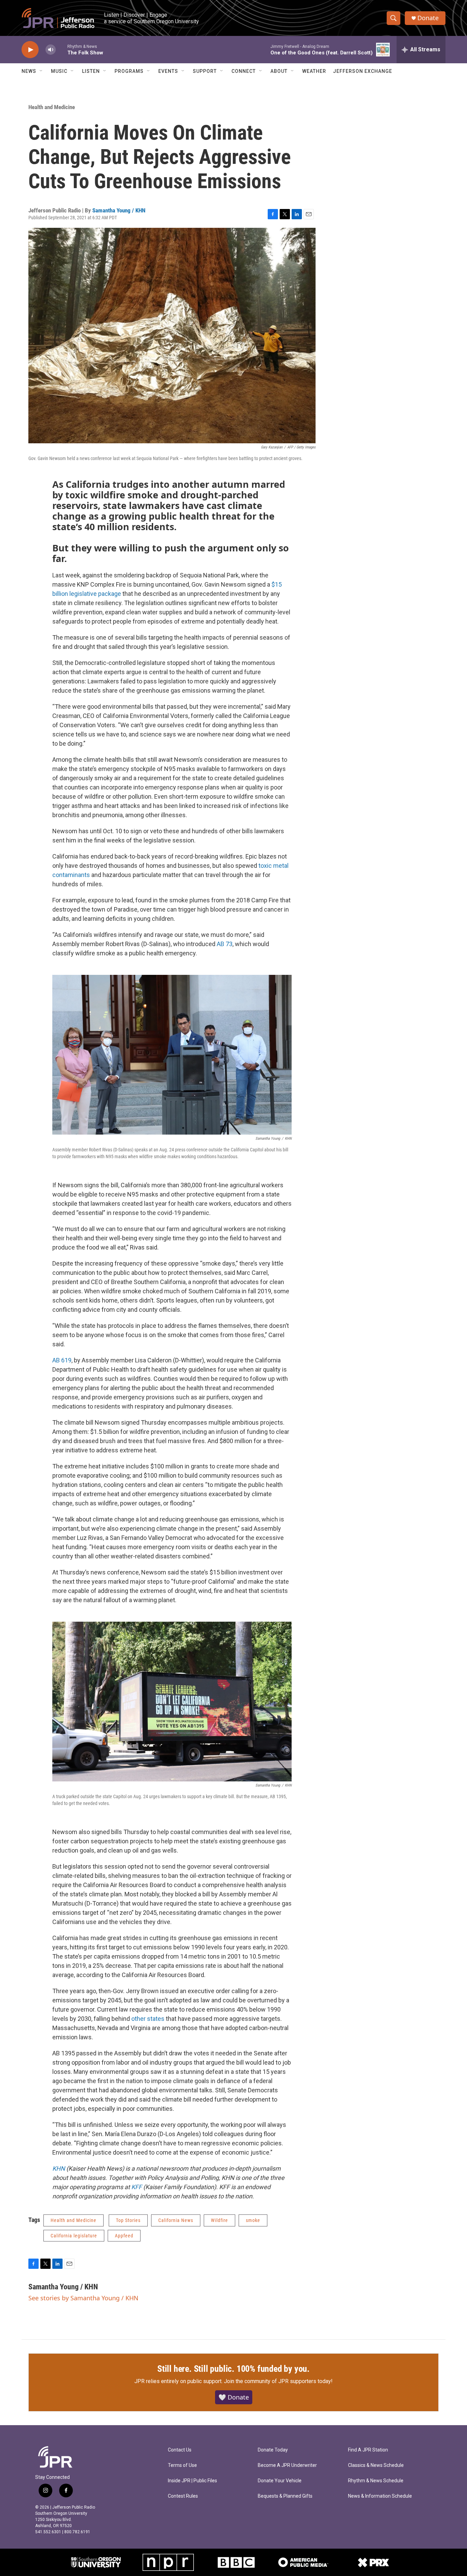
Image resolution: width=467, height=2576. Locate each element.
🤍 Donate (234, 2397)
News (29, 71)
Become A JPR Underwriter (287, 2465)
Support (205, 71)
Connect (244, 71)
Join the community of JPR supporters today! (278, 2381)
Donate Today (273, 2450)
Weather (314, 71)
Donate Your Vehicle (280, 2481)
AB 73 (225, 944)
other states (147, 2019)
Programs (129, 71)
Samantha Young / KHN (119, 210)
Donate (428, 18)
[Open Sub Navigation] (41, 71)
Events (168, 71)
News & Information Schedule (380, 2496)
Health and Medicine (52, 107)
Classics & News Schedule (376, 2465)
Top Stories (128, 2220)
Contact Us (180, 2450)
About (279, 71)
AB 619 (62, 1360)
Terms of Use (182, 2465)
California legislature (74, 2236)
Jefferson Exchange (363, 71)
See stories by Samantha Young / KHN (83, 2298)
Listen (91, 71)
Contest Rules (183, 2496)
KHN (59, 2168)
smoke (253, 2220)
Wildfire (219, 2220)
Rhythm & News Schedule (376, 2481)
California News (176, 2220)
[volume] (51, 50)
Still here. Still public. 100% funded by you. (233, 2369)
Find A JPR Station (368, 2450)
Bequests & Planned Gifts (285, 2496)
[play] (30, 50)
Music (59, 71)
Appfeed (124, 2236)
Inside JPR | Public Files (192, 2481)
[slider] (62, 49)
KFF (137, 2187)
